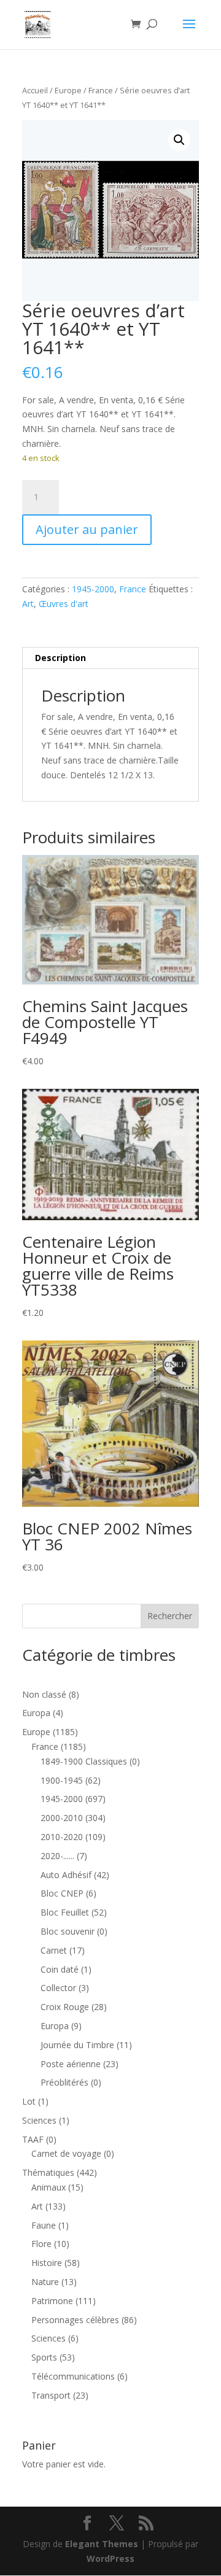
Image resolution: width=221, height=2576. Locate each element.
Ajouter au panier (87, 529)
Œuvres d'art (64, 604)
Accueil (35, 90)
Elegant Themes (102, 2544)
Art (28, 604)
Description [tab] (60, 658)
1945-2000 (93, 589)
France (101, 90)
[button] (179, 140)
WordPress (110, 2559)
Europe (68, 90)
